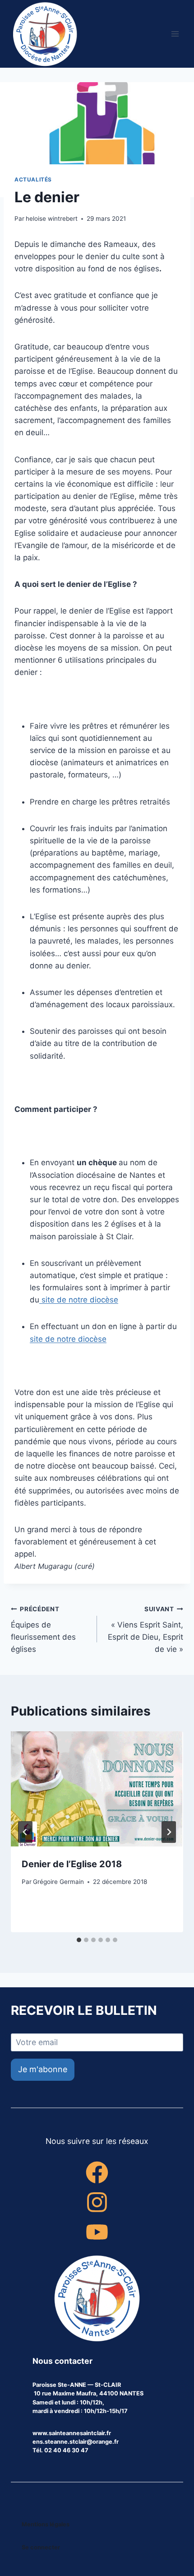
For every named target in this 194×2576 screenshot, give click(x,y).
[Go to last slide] (25, 1832)
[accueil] (97, 2299)
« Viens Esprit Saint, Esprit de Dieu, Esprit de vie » (145, 1630)
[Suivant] (169, 1832)
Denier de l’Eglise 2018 (72, 1864)
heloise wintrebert (52, 219)
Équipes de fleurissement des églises (43, 1630)
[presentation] (97, 1789)
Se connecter (41, 2547)
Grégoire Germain (58, 1882)
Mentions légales (46, 2524)
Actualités (33, 179)
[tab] (79, 1940)
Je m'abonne (43, 2069)
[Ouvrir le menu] (175, 34)
